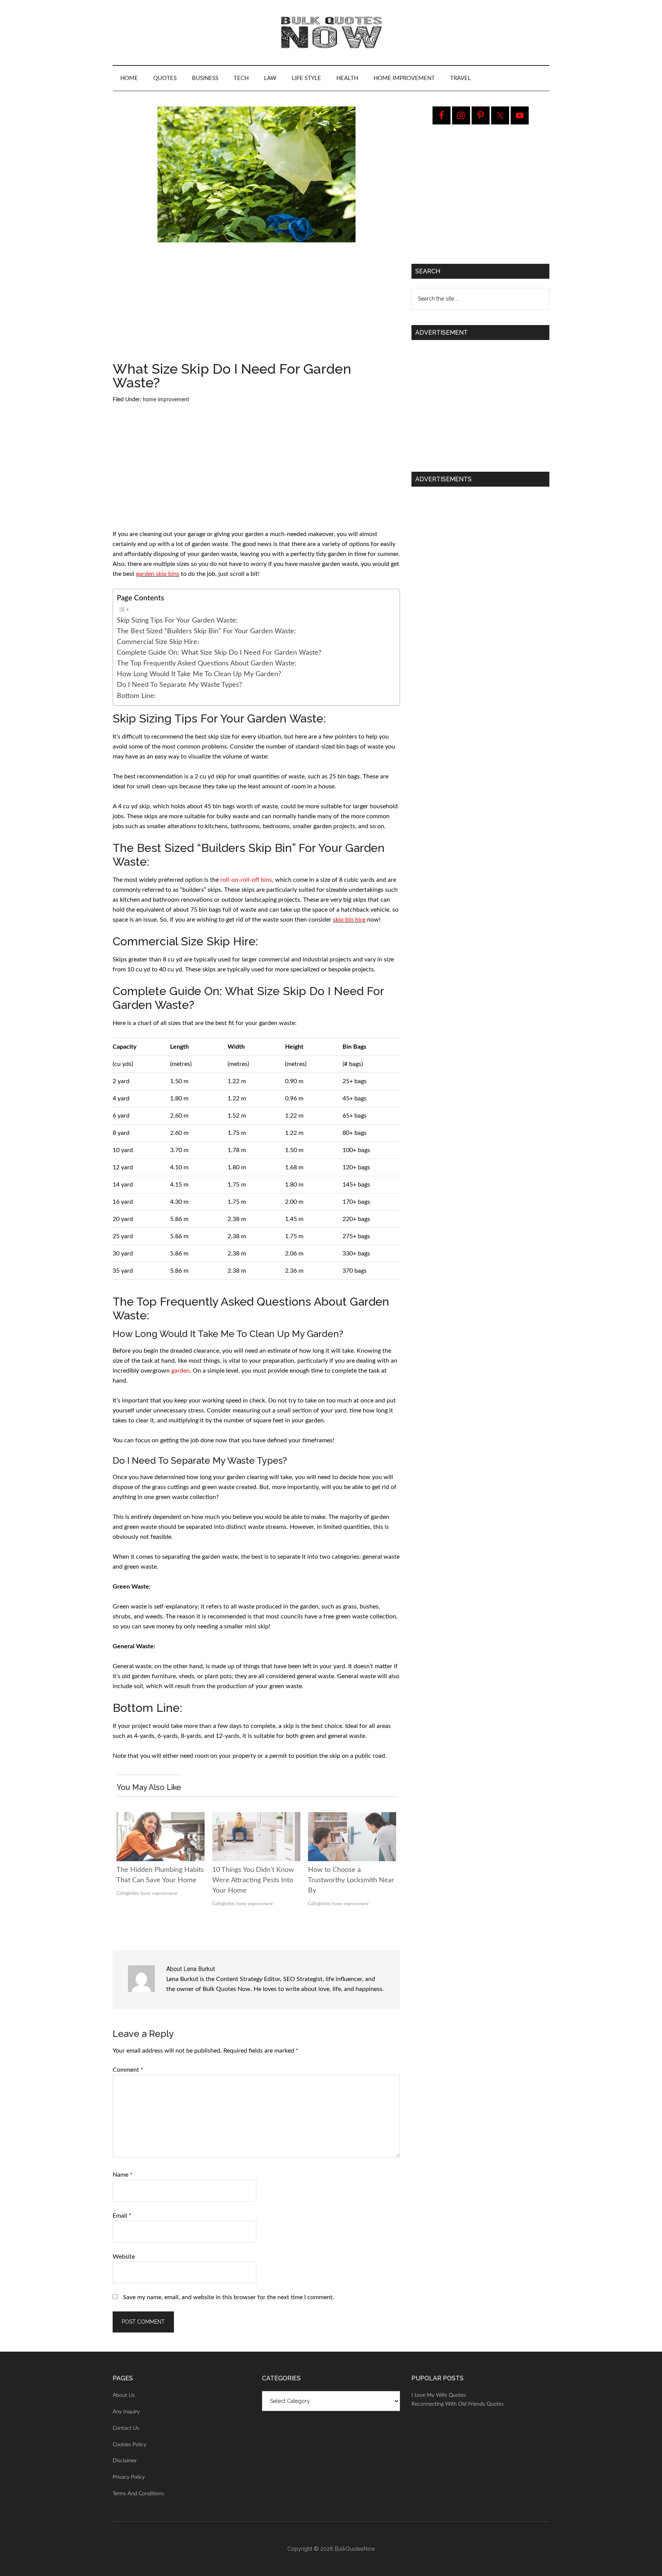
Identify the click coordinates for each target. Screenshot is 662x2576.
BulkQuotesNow (355, 2549)
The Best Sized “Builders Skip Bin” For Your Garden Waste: (206, 631)
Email (122, 2216)
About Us (124, 2395)
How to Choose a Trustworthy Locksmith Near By (351, 1880)
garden (180, 1371)
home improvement (166, 400)
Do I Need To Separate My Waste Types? (179, 685)
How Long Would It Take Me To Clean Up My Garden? (199, 674)
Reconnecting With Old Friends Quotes (458, 2404)
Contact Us (126, 2428)
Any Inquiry (126, 2412)
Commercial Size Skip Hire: (158, 642)
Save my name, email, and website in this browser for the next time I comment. (229, 2297)
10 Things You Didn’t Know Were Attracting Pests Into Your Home (253, 1880)
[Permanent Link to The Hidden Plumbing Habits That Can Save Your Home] (161, 1817)
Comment (128, 2070)
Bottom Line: (136, 696)
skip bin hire (349, 920)
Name (123, 2175)
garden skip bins (158, 574)
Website (124, 2257)
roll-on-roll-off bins (246, 880)
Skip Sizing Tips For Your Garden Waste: (177, 620)
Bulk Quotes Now (331, 33)
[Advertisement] (256, 305)
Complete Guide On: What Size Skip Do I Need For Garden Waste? (219, 653)
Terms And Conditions (138, 2494)
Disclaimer (125, 2461)
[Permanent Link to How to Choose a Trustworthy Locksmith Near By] (352, 1817)
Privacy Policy (129, 2477)
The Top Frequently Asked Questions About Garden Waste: (207, 663)
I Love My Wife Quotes (439, 2395)
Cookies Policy (129, 2445)
